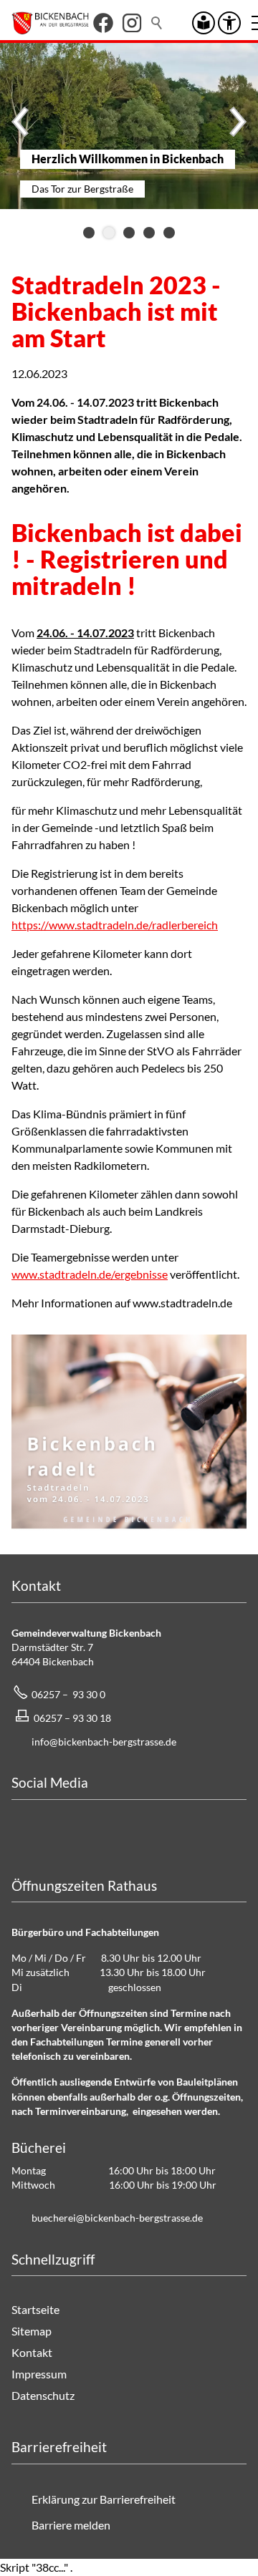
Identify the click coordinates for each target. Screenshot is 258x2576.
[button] (103, 23)
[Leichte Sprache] (204, 23)
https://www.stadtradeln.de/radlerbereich (115, 925)
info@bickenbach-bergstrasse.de (104, 1742)
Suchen (158, 23)
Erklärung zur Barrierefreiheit (104, 2499)
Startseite (35, 2309)
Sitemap (32, 2331)
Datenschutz (43, 2395)
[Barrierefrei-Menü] (229, 23)
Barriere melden (71, 2525)
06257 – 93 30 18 (72, 1718)
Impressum (39, 2374)
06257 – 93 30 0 (68, 1694)
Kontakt (32, 2352)
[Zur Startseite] (50, 23)
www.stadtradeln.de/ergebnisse (90, 1274)
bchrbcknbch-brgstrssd (115, 2218)
